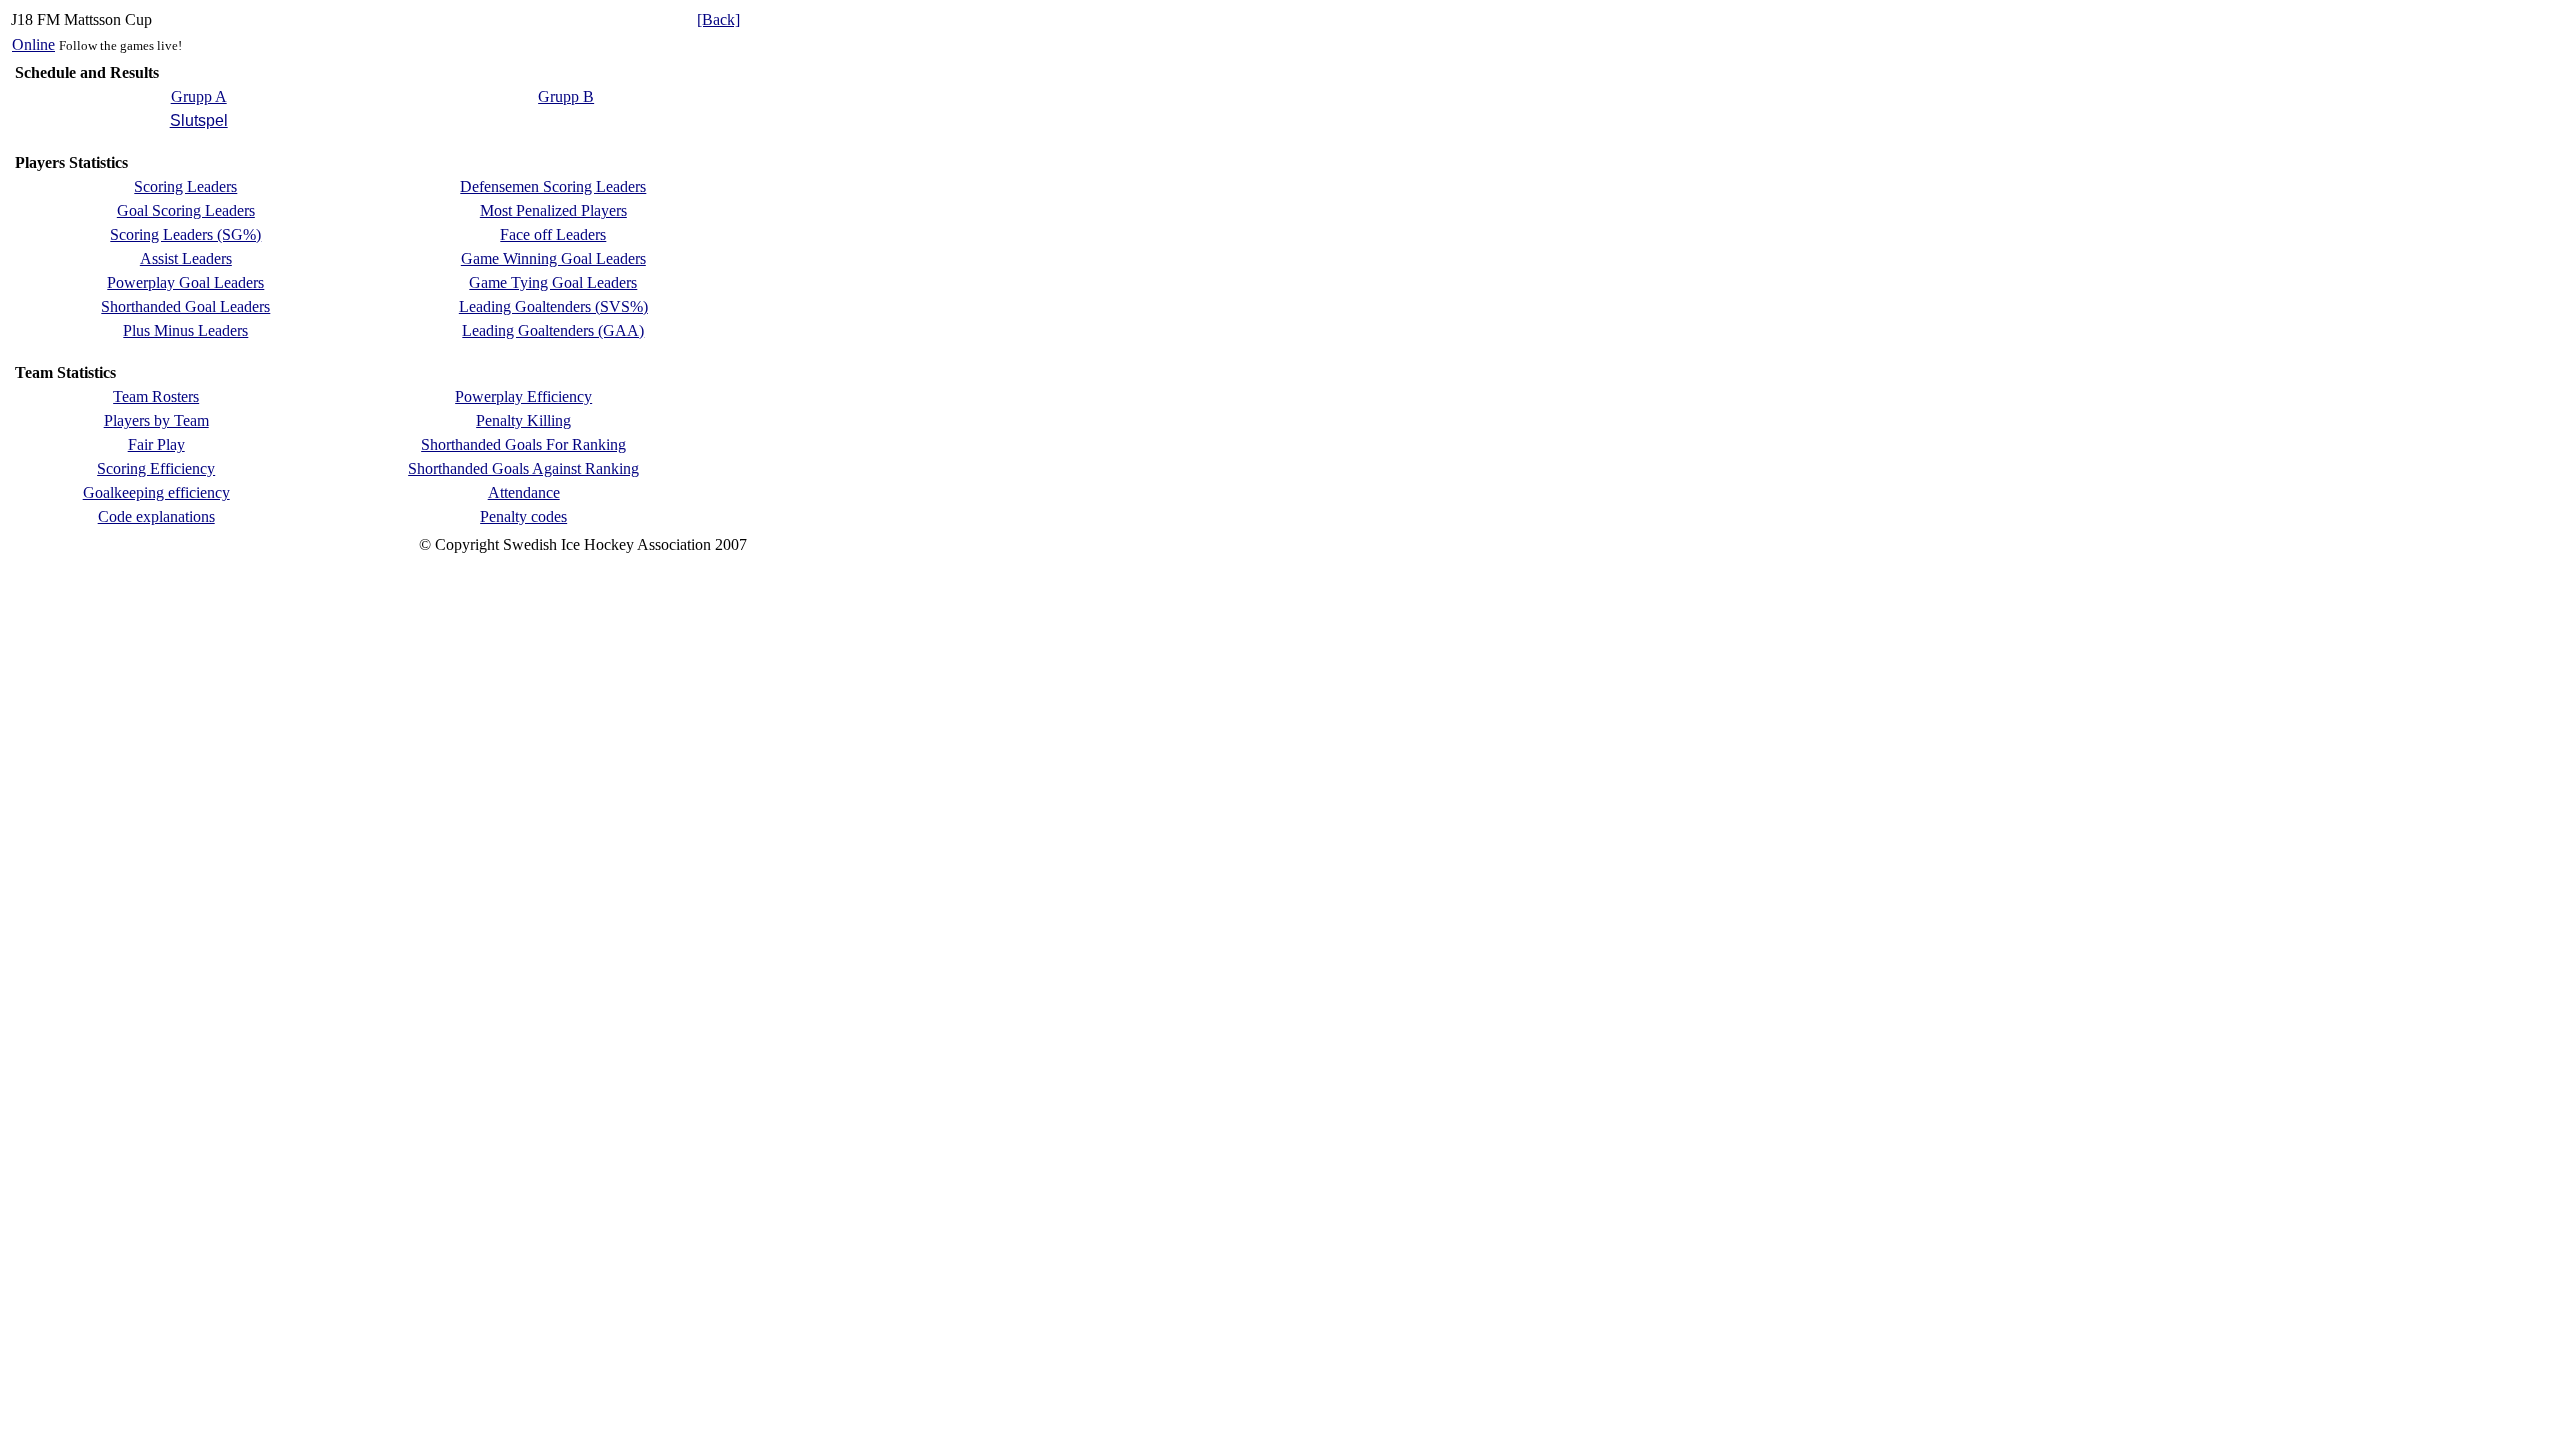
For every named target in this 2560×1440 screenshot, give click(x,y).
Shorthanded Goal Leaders (185, 306)
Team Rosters (156, 396)
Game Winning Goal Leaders (553, 258)
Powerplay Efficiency (523, 396)
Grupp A (199, 96)
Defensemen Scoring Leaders (553, 186)
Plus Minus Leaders (185, 330)
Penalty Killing (523, 420)
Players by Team (156, 420)
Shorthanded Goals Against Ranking (523, 468)
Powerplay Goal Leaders (185, 282)
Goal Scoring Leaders (186, 210)
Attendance (524, 492)
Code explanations (156, 516)
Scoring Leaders (185, 186)
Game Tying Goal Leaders (553, 282)
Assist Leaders (186, 258)
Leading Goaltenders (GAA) (553, 330)
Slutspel (199, 120)
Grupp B (566, 96)
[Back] (718, 19)
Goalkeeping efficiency (156, 492)
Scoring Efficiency (156, 468)
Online (33, 44)
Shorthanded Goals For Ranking (523, 444)
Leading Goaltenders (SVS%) (553, 306)
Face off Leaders (553, 234)
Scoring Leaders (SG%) (185, 234)
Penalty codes (523, 516)
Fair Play (156, 444)
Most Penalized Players (553, 210)
